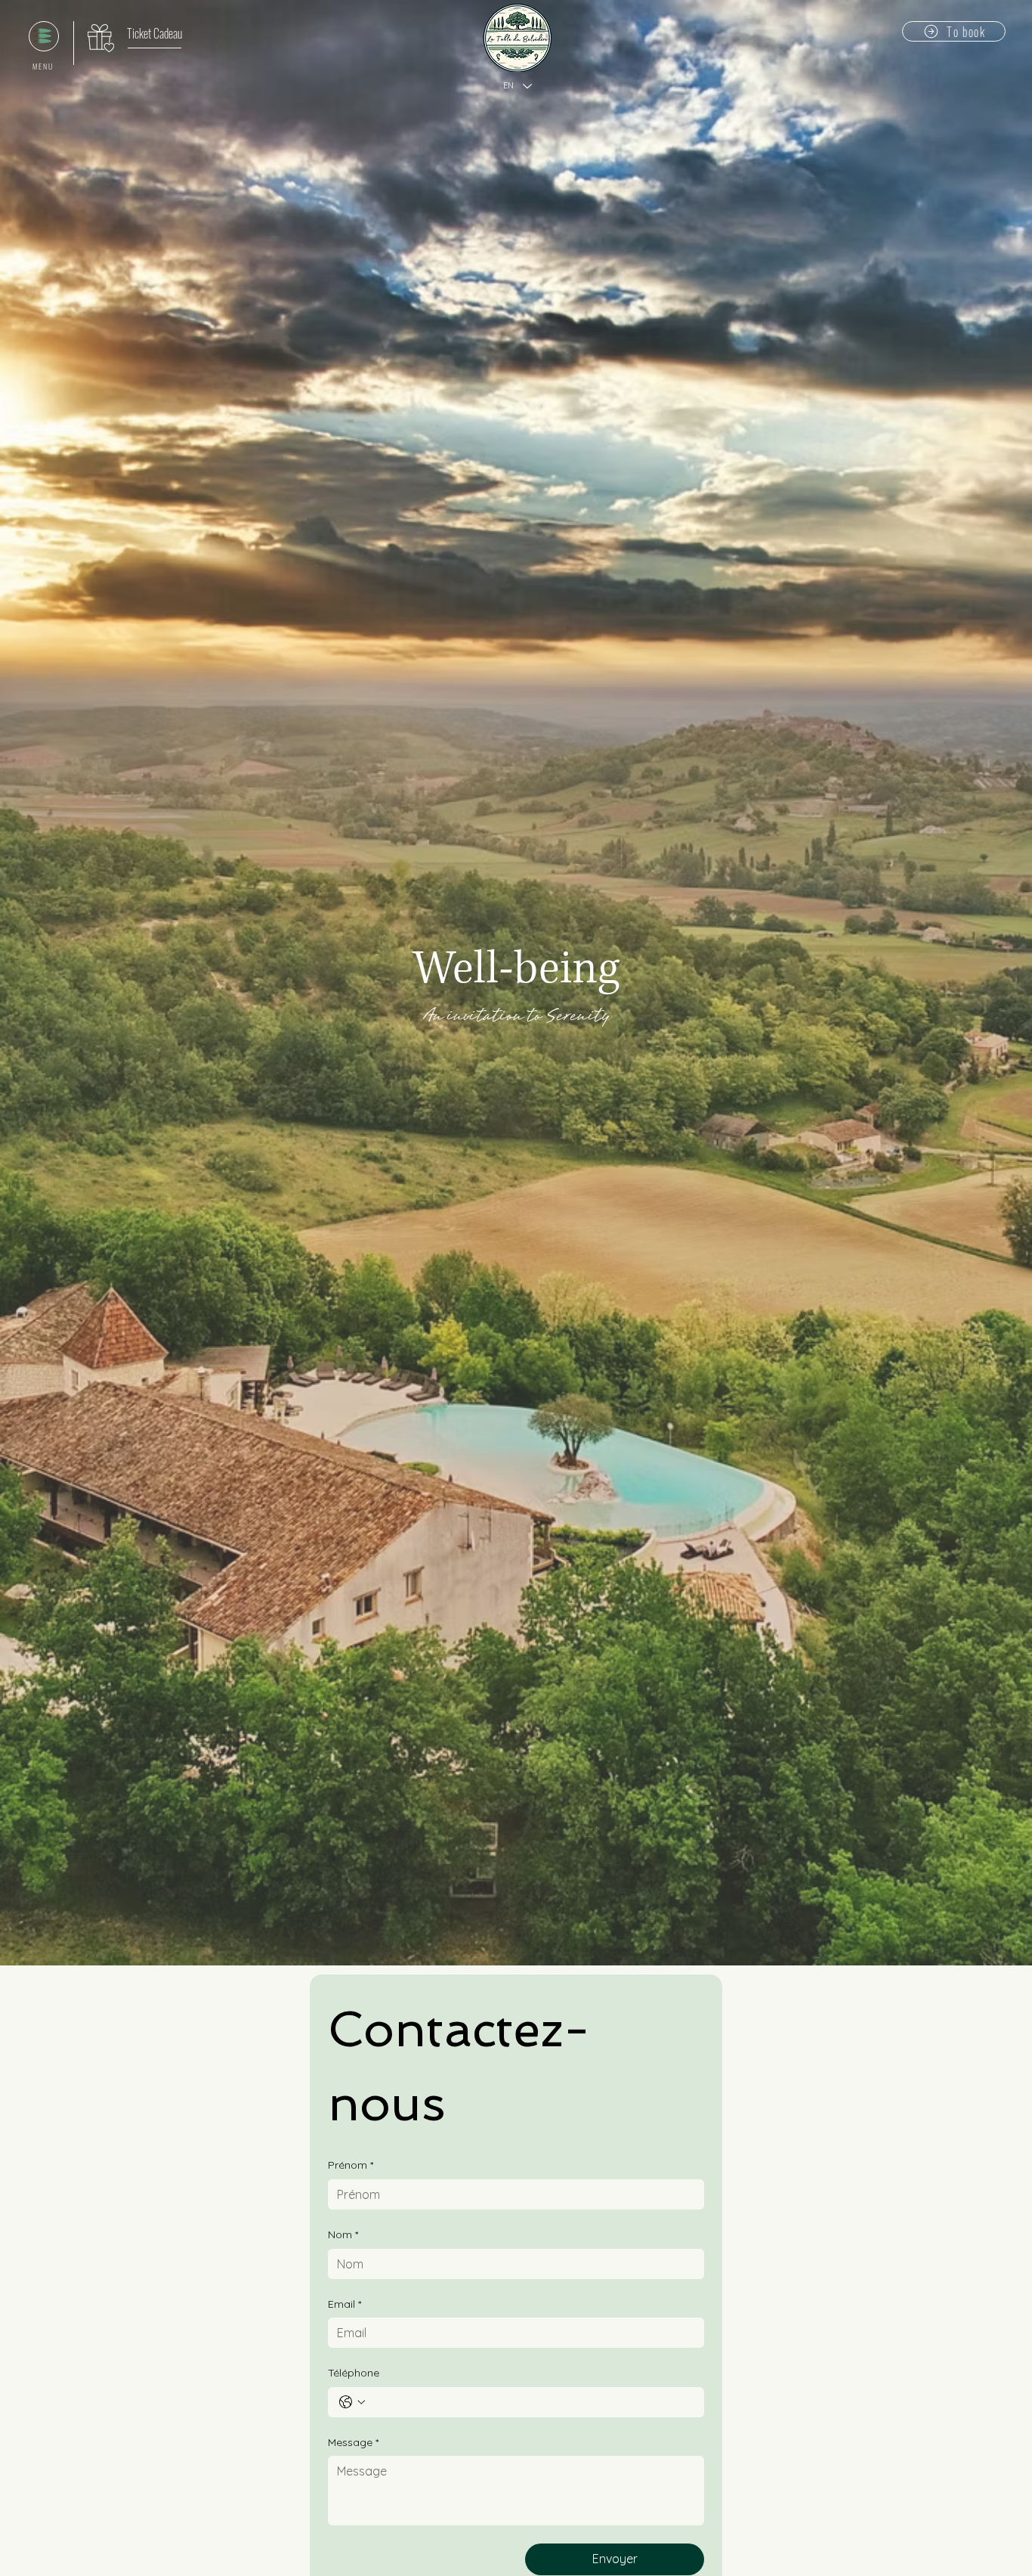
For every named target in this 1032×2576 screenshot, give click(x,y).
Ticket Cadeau (154, 33)
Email (345, 2304)
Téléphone (354, 2373)
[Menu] (44, 36)
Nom (343, 2234)
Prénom (351, 2165)
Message (353, 2442)
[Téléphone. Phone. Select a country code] (352, 2402)
